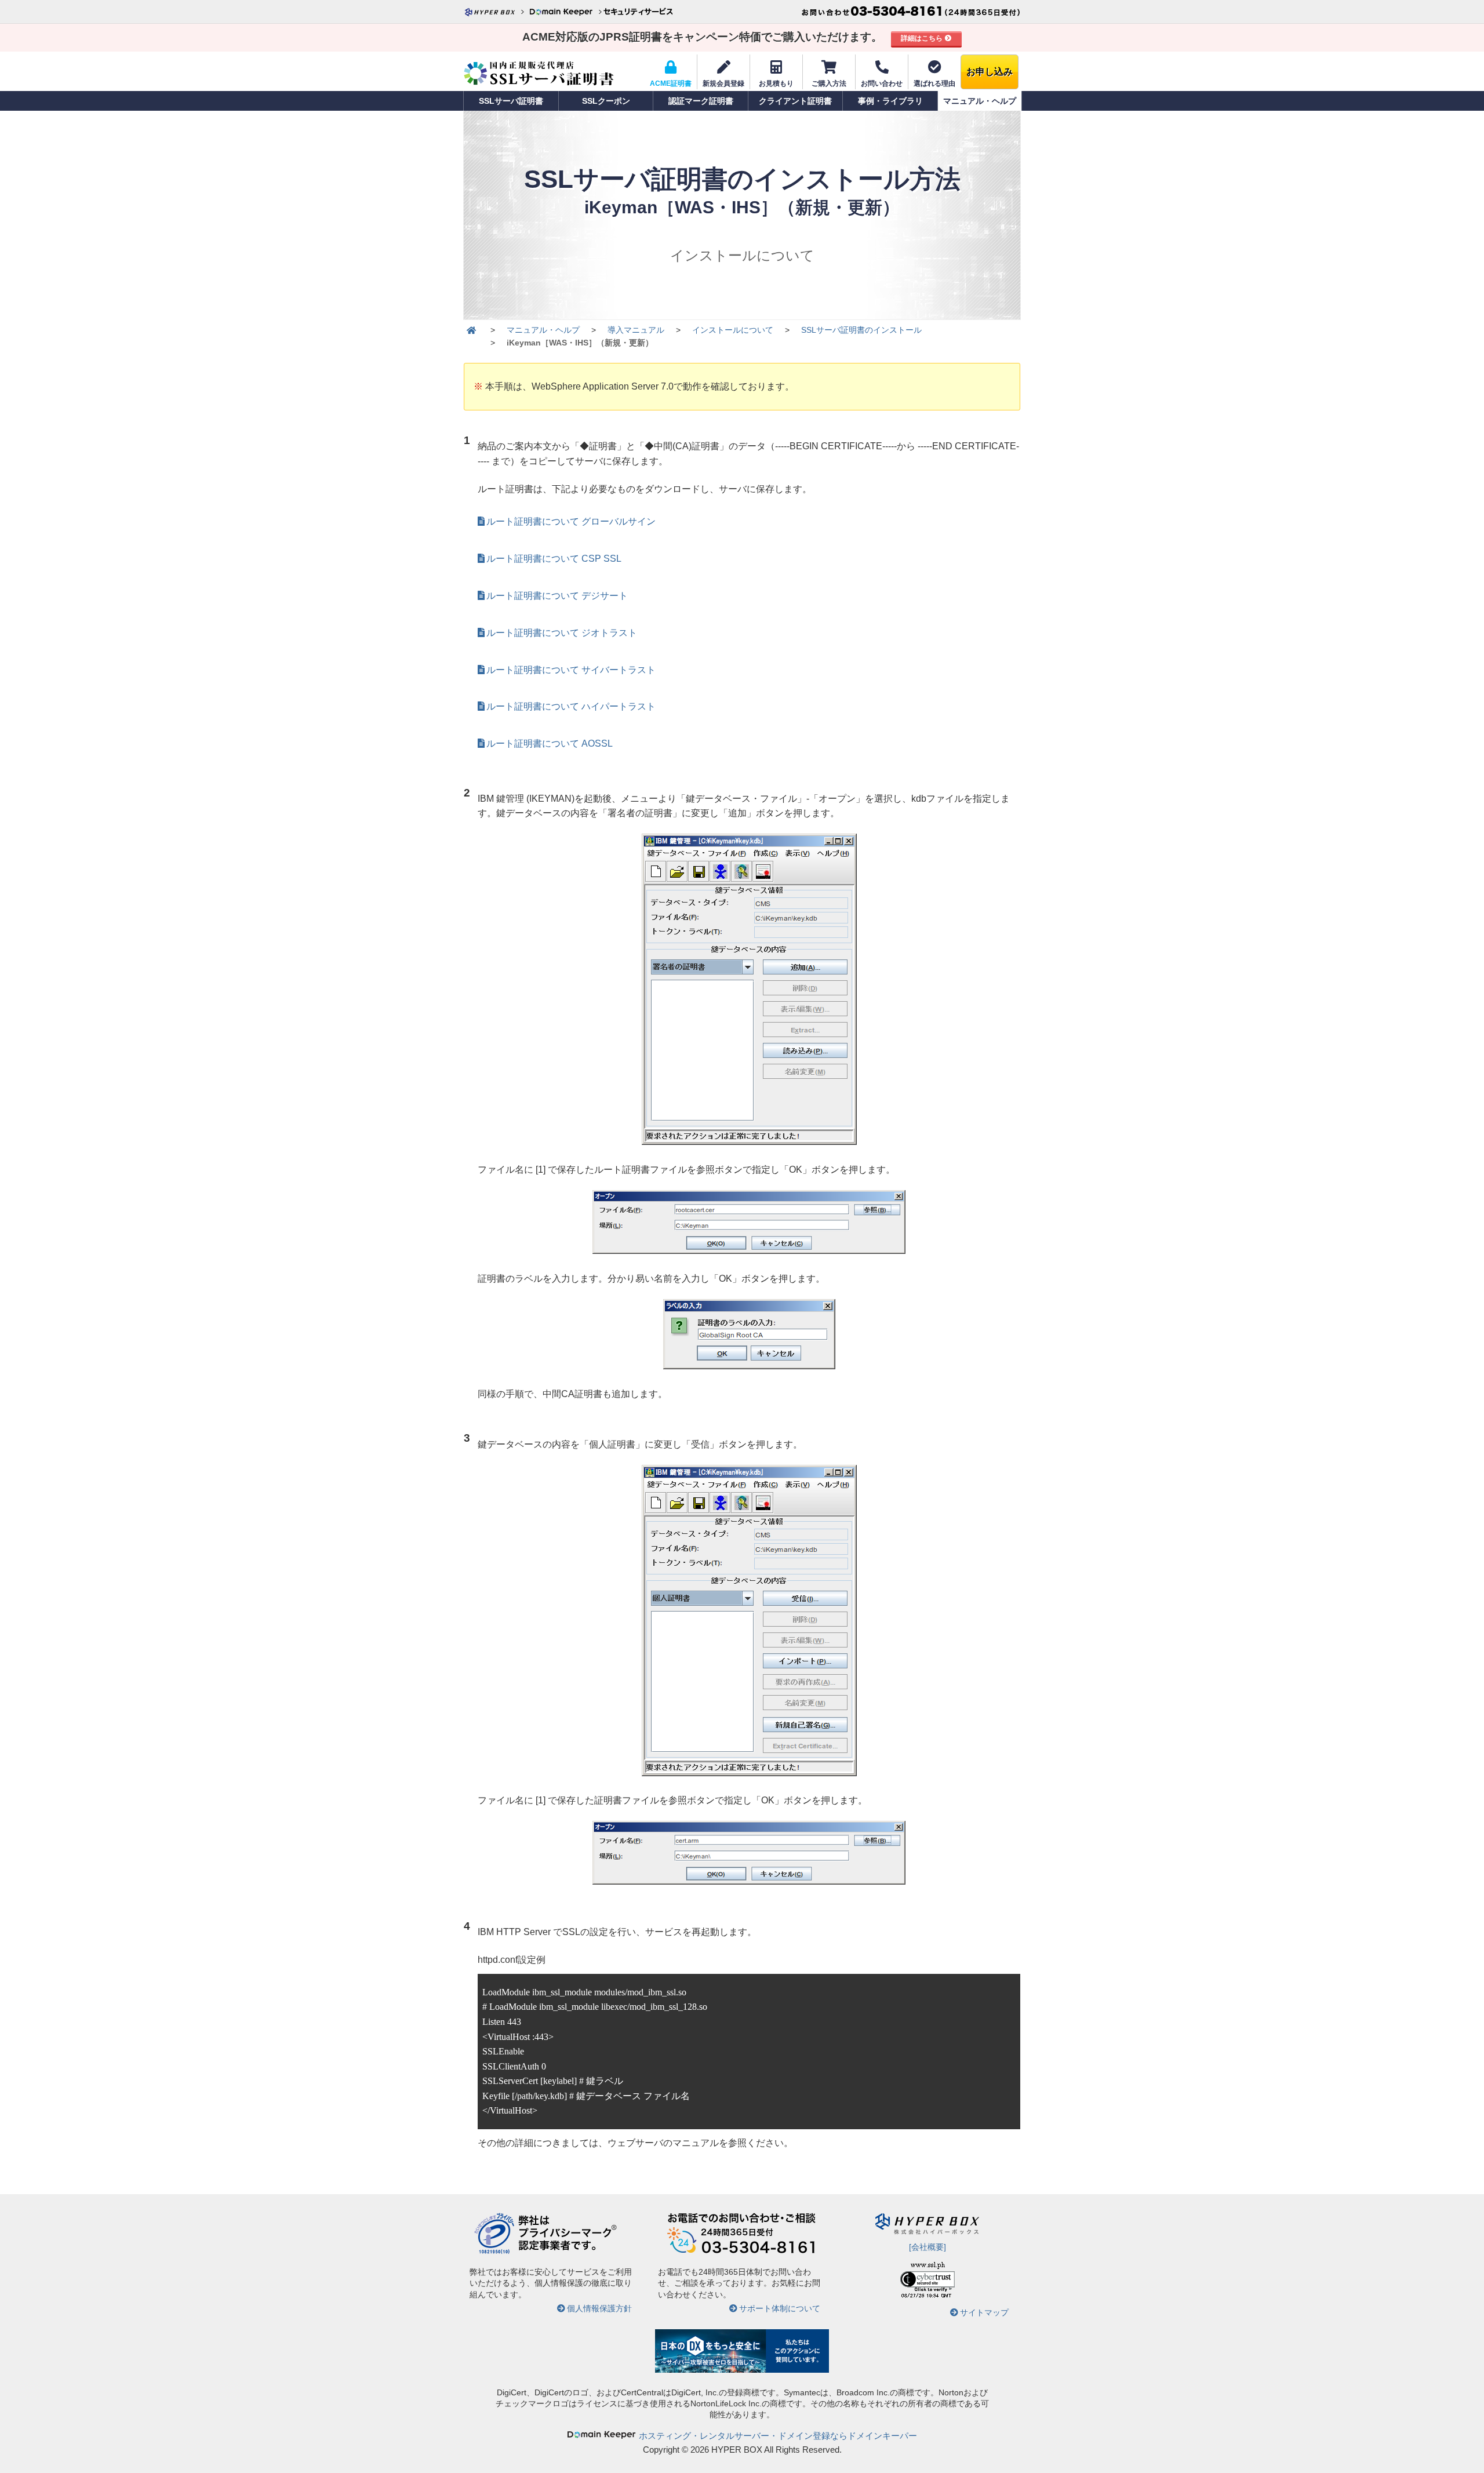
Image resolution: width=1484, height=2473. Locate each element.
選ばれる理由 (934, 83)
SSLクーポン (606, 101)
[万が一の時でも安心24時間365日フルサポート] (742, 2252)
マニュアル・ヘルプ (980, 101)
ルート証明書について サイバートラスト (571, 670)
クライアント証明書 (795, 101)
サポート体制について (780, 2308)
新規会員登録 (723, 83)
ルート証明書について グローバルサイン (571, 521)
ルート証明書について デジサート (557, 596)
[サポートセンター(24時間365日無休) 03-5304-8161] (911, 12)
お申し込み (990, 72)
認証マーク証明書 (701, 101)
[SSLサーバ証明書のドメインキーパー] (471, 330)
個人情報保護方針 (599, 2308)
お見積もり (776, 83)
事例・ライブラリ (890, 101)
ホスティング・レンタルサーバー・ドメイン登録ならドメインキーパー (778, 2436)
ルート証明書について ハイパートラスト (571, 706)
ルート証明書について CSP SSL (554, 559)
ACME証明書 (671, 83)
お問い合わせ (882, 83)
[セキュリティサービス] (638, 12)
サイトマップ (984, 2312)
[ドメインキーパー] (565, 12)
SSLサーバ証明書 (511, 101)
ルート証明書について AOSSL (550, 743)
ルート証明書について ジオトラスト (562, 633)
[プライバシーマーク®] (494, 2252)
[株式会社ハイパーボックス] (496, 12)
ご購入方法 (829, 83)
